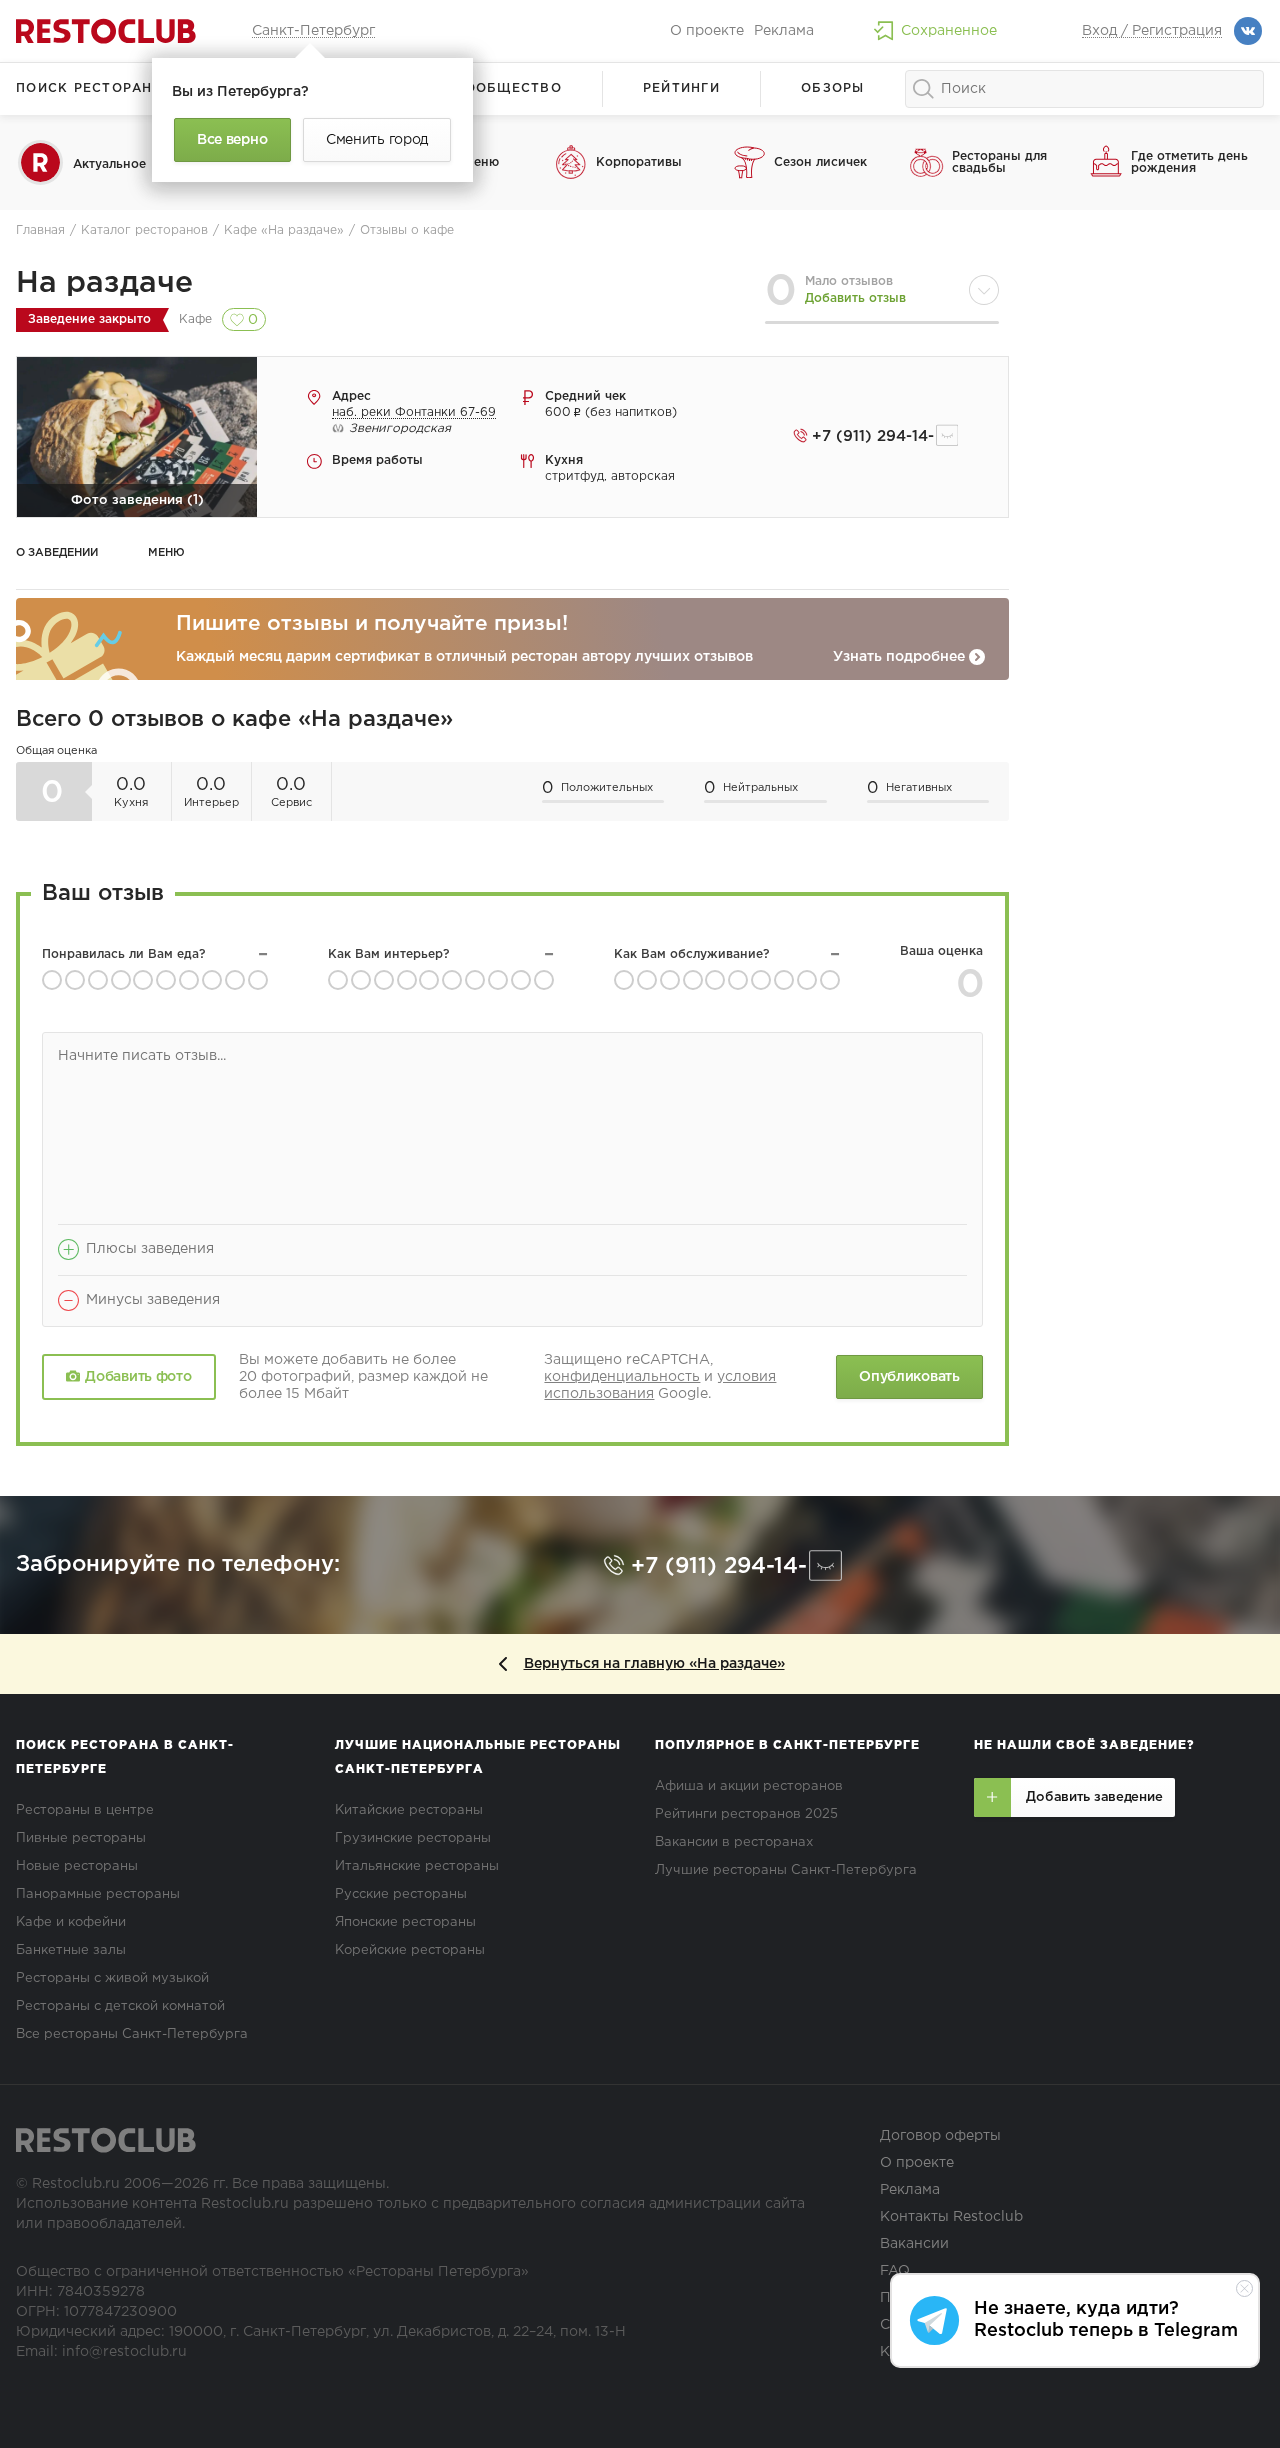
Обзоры (833, 88)
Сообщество (508, 88)
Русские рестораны (401, 1894)
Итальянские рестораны (417, 1866)
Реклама (784, 31)
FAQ (895, 2271)
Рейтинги (681, 88)
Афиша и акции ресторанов (749, 1786)
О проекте (707, 31)
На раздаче (104, 283)
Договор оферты (940, 2136)
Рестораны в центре (85, 1810)
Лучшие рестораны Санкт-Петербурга (786, 1870)
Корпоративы (639, 162)
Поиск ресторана (89, 88)
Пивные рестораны (81, 1838)
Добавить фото (138, 1377)
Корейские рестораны (410, 1950)
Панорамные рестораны (98, 1894)
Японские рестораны (405, 1922)
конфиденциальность (622, 1377)
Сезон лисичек (820, 162)
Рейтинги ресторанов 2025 (746, 1814)
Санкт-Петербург (313, 31)
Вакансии (914, 2244)
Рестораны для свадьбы (999, 162)
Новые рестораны (77, 1866)
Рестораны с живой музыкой (112, 1978)
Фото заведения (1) (137, 500)
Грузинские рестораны (413, 1838)
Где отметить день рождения (1189, 162)
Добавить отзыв (855, 298)
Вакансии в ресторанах (734, 1842)
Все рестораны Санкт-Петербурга (132, 2034)
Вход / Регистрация (1152, 31)
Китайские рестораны (409, 1810)
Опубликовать (909, 1377)
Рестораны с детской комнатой (120, 2006)
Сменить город (377, 140)
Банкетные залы (71, 1950)
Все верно (232, 140)
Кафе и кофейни (71, 1922)
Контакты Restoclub (951, 2217)
